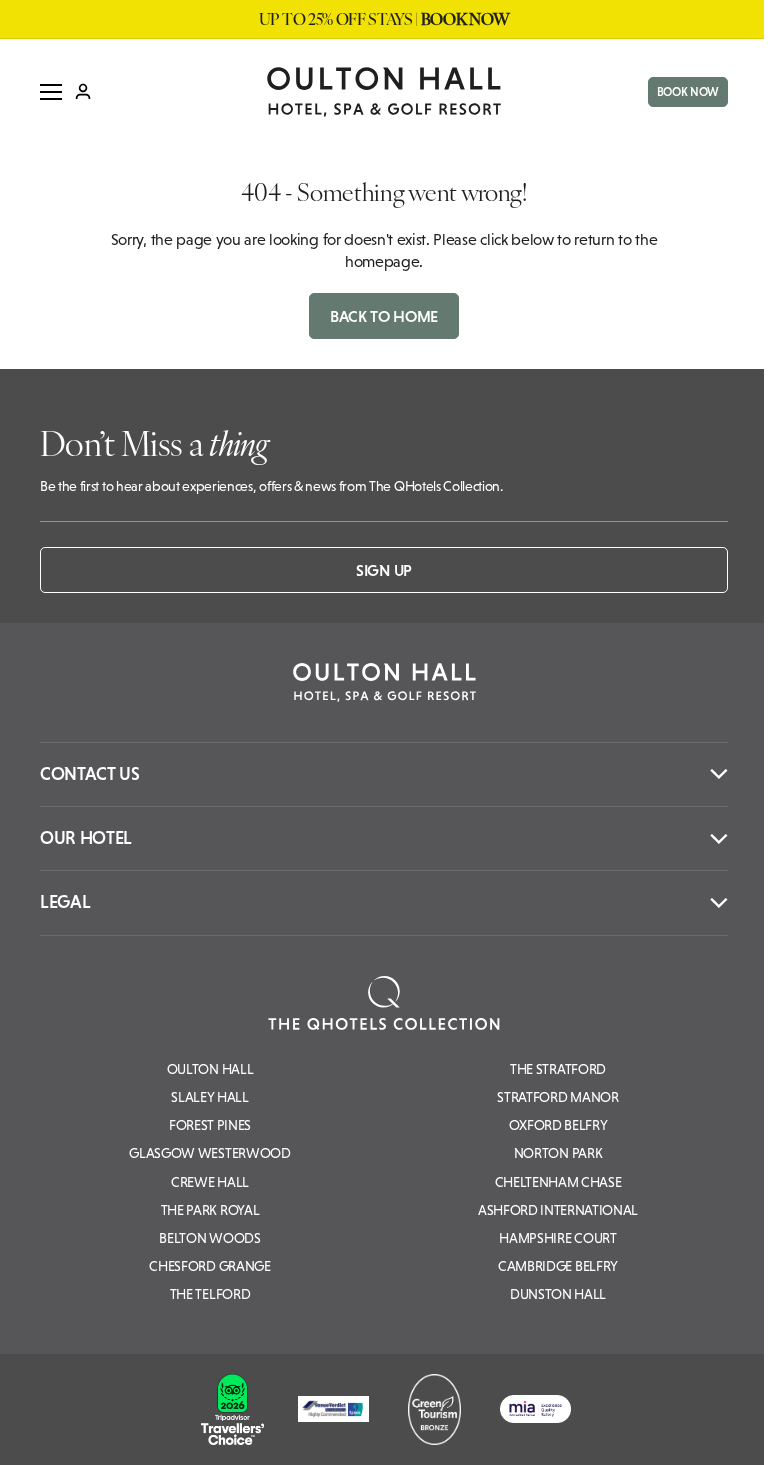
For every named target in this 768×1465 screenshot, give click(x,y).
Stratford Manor (557, 1097)
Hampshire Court (557, 1238)
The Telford (210, 1294)
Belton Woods (209, 1238)
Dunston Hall (558, 1294)
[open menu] (51, 92)
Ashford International (558, 1210)
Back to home (384, 316)
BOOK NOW (688, 92)
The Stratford (558, 1069)
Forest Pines (210, 1125)
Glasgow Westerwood (209, 1153)
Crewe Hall (210, 1182)
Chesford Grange (209, 1266)
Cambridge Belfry (558, 1266)
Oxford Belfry (558, 1125)
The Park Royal (210, 1210)
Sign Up (384, 570)
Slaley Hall (209, 1097)
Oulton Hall (210, 1069)
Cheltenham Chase (558, 1182)
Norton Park (558, 1153)
